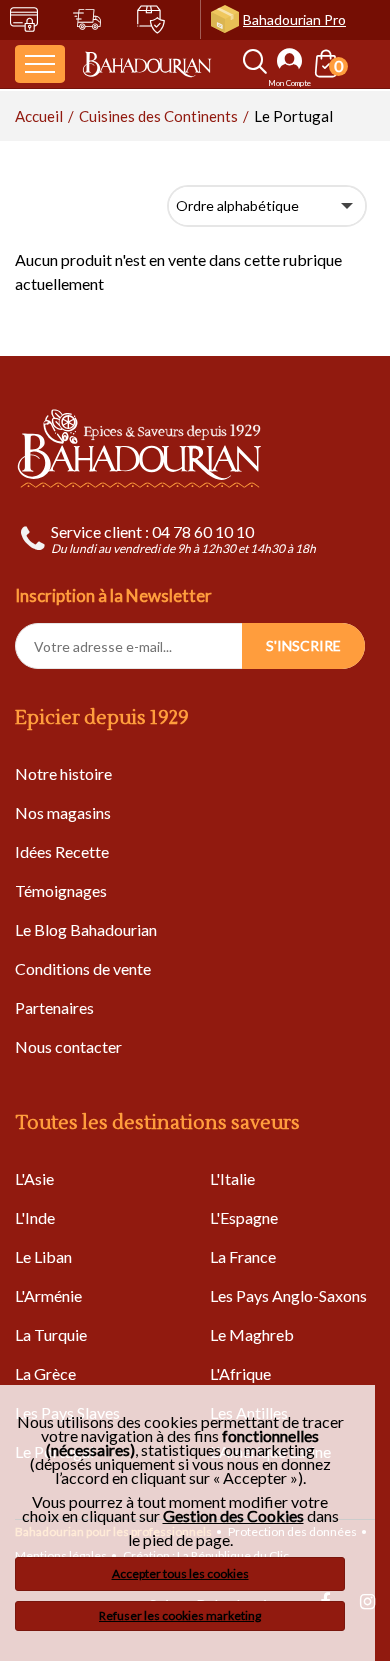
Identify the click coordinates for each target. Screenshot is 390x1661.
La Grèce (45, 1373)
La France (243, 1256)
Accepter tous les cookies (180, 1573)
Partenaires (54, 1007)
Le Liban (43, 1256)
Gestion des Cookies (233, 1516)
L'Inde (35, 1217)
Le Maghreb (252, 1334)
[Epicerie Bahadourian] (147, 63)
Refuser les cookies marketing (180, 1615)
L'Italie (232, 1178)
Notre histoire (63, 773)
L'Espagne (244, 1217)
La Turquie (51, 1334)
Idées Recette (62, 851)
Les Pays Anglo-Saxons (288, 1295)
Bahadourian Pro (294, 19)
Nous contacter (68, 1046)
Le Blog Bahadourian (86, 929)
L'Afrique (240, 1373)
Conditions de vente (83, 968)
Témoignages (61, 890)
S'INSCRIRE (303, 645)
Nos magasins (63, 812)
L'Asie (34, 1178)
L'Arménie (48, 1295)
